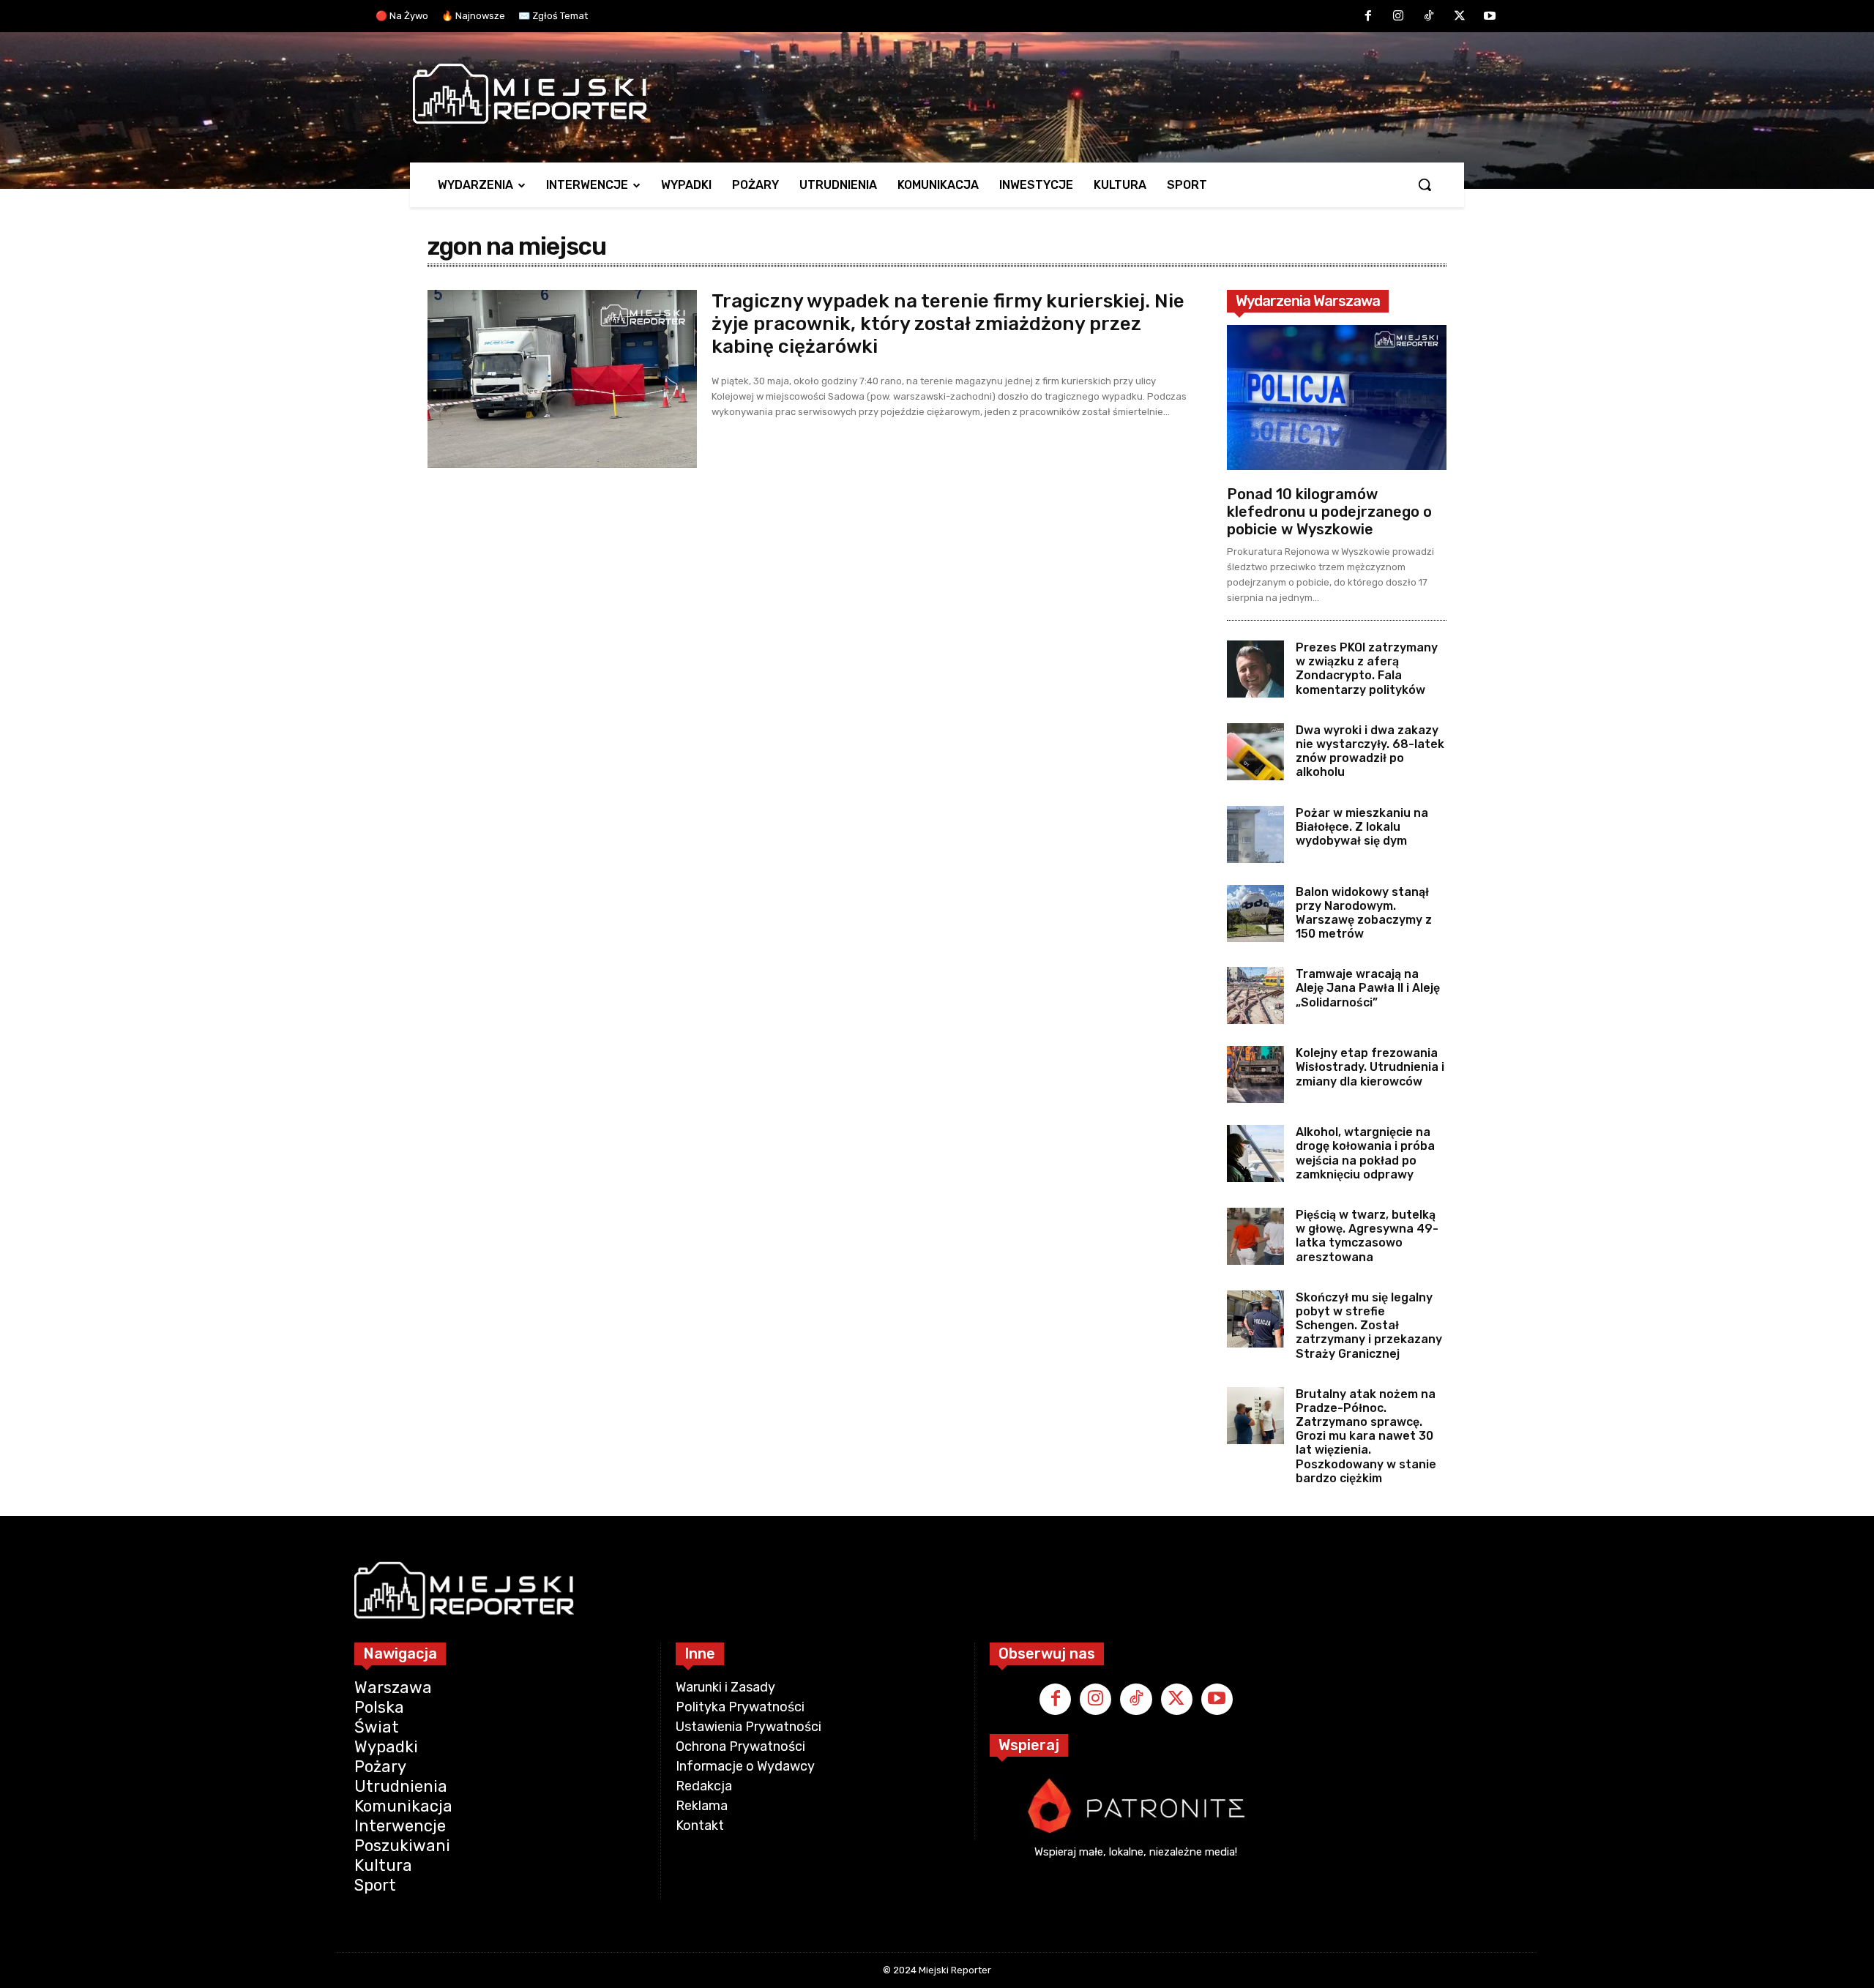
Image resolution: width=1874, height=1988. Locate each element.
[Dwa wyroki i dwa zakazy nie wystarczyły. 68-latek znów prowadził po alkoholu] (1255, 752)
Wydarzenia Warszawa (1308, 301)
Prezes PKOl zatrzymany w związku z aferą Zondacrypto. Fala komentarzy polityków (1367, 669)
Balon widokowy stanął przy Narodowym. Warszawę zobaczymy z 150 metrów (1364, 913)
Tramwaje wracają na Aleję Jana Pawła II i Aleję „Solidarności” (1368, 988)
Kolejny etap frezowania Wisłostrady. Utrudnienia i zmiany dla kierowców (1370, 1067)
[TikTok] (1429, 17)
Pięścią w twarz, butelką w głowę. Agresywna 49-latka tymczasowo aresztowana (1367, 1236)
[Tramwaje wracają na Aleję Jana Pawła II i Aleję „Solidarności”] (1255, 995)
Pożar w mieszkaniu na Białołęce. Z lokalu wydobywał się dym (1362, 827)
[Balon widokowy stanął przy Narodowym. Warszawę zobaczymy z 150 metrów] (1255, 913)
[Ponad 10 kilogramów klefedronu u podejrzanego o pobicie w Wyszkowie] (1337, 397)
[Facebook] (1368, 17)
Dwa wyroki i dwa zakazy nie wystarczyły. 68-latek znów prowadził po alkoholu (1370, 751)
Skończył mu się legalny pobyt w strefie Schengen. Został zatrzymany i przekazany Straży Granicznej (1369, 1326)
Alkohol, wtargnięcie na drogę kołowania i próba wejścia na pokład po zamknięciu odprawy (1365, 1153)
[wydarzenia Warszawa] (930, 94)
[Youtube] (1490, 17)
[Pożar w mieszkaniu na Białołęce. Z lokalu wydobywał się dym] (1255, 834)
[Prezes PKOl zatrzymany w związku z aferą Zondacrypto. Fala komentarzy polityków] (1255, 669)
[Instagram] (1399, 17)
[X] (1460, 17)
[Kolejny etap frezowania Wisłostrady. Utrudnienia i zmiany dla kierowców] (1255, 1075)
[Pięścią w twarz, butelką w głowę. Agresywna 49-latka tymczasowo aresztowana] (1255, 1236)
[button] (1425, 184)
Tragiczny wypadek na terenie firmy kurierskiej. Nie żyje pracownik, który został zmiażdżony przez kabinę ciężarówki (948, 324)
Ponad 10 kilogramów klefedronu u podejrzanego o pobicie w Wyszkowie (1329, 512)
